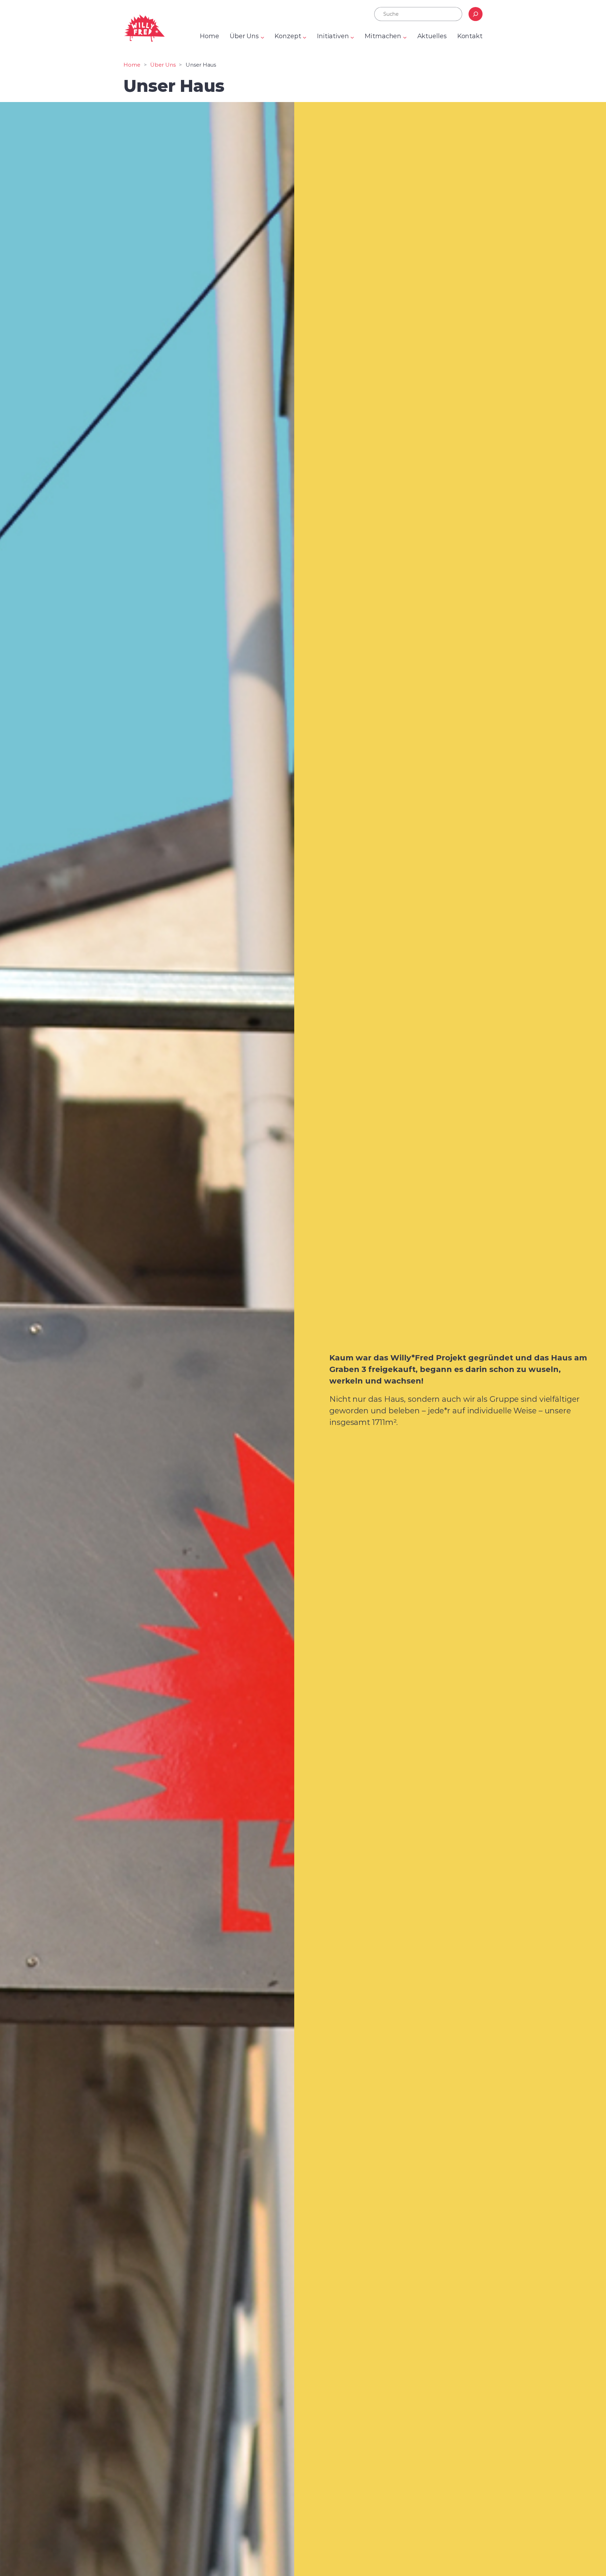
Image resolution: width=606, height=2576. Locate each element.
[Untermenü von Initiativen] (352, 37)
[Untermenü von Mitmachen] (405, 37)
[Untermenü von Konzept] (305, 37)
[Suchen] (476, 14)
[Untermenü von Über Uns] (262, 37)
